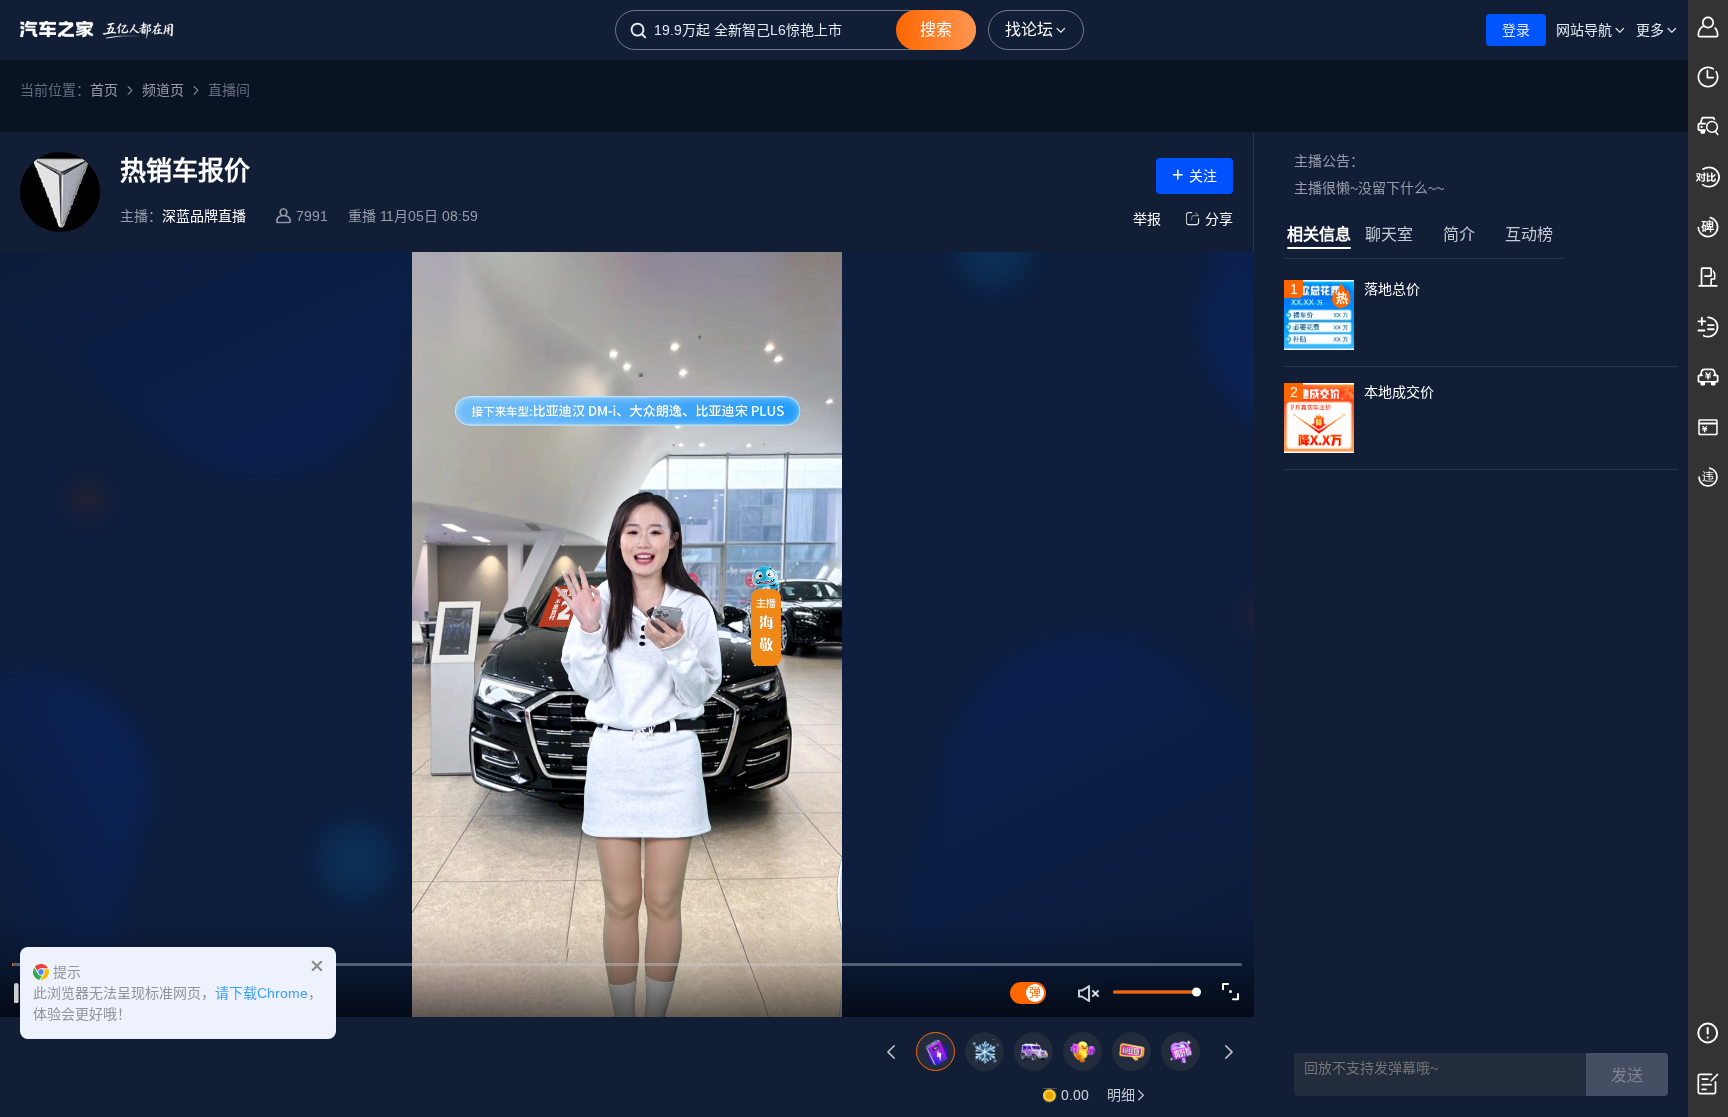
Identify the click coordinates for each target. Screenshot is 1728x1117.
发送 (1627, 1075)
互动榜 (1529, 234)
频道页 (163, 90)
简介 (1459, 234)
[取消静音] (1089, 993)
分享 (1219, 219)
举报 (1147, 219)
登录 (1516, 30)
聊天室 (1389, 234)
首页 (104, 90)
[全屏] (1231, 992)
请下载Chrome (261, 993)
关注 (1194, 174)
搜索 (936, 29)
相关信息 (1319, 234)
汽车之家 (97, 30)
